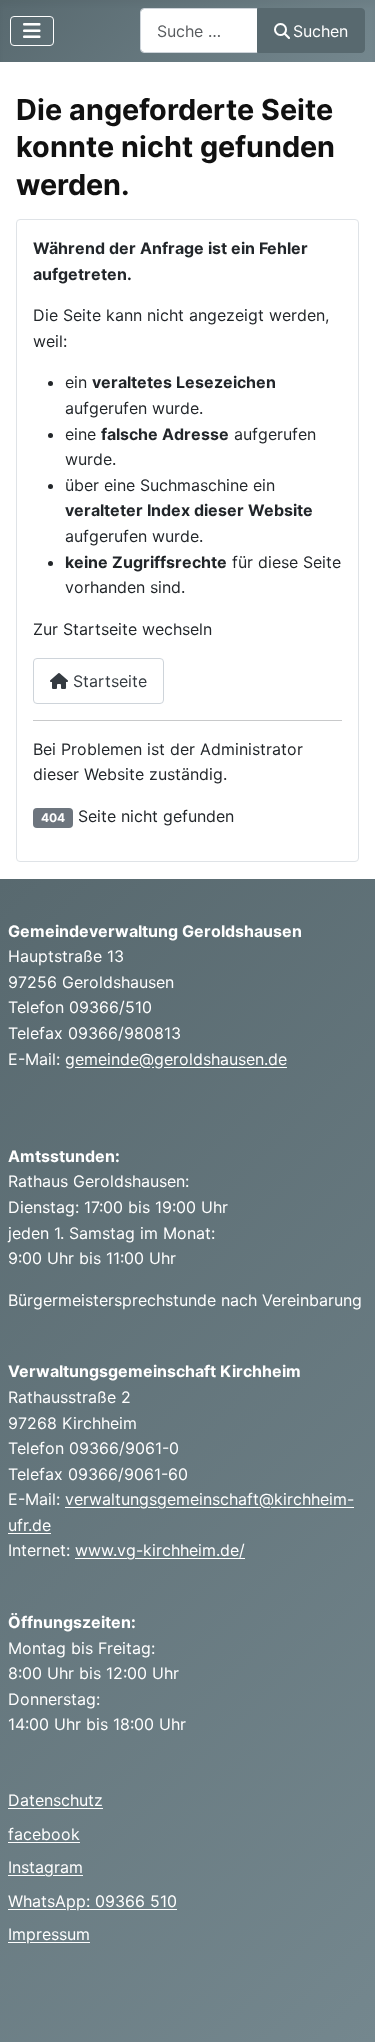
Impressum (49, 1934)
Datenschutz (55, 1800)
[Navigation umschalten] (32, 31)
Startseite (107, 681)
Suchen (320, 31)
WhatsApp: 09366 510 (92, 1901)
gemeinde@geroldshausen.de (176, 1059)
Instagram (45, 1867)
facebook (44, 1834)
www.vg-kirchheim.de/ (160, 1550)
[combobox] (199, 30)
